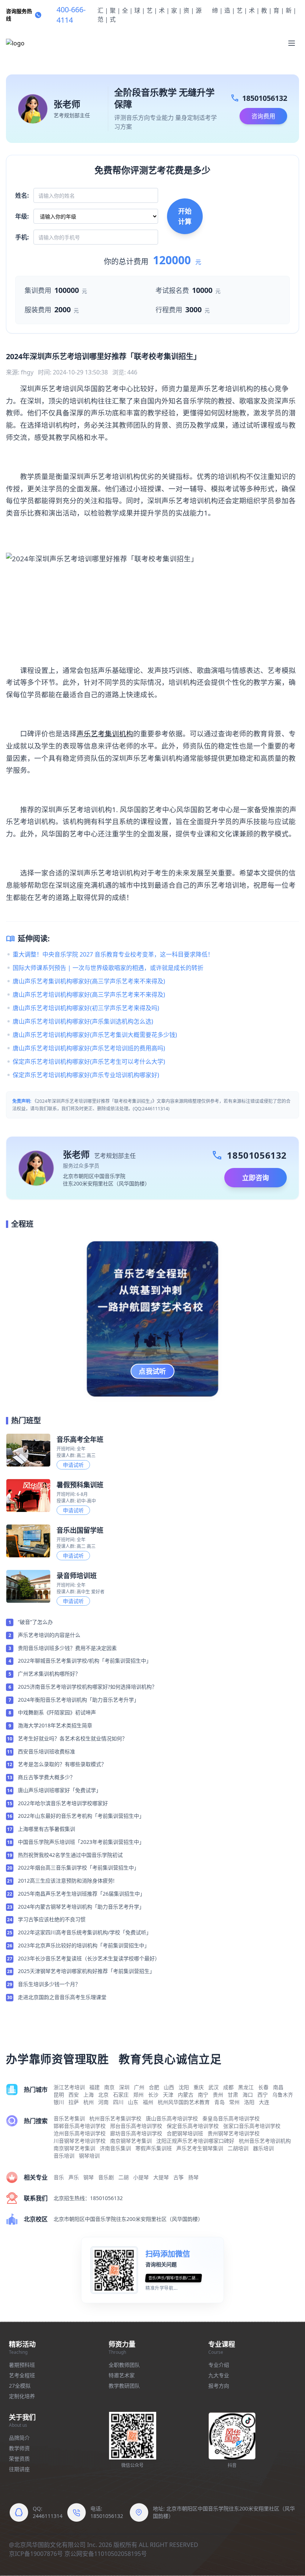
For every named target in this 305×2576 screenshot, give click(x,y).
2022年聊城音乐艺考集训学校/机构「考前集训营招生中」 (85, 1661)
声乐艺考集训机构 (105, 733)
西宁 (263, 2095)
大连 (264, 2102)
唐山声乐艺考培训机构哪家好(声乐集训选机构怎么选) (83, 1021)
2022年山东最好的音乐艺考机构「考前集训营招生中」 (81, 1816)
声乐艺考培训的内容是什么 (49, 1635)
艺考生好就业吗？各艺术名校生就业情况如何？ (73, 1738)
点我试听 (152, 1371)
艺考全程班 (22, 2375)
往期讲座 (19, 2469)
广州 (139, 2087)
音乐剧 (106, 2177)
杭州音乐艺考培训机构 (265, 2141)
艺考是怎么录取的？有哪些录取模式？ (62, 1764)
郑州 (138, 2095)
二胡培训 (238, 2148)
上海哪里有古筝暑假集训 (46, 1829)
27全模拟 (20, 2386)
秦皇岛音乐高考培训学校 (231, 2118)
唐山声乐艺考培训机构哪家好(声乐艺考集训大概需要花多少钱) (95, 1035)
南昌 (278, 2087)
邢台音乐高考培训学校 (136, 2126)
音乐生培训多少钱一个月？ (49, 1984)
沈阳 (184, 2087)
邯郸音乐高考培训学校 (80, 2126)
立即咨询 (256, 1178)
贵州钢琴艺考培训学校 (234, 2133)
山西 (169, 2087)
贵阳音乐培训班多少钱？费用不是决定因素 (67, 1648)
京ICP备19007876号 (36, 2554)
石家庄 (121, 2095)
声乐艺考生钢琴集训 (200, 2148)
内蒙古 (186, 2095)
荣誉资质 (19, 2459)
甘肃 (233, 2095)
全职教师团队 (124, 2365)
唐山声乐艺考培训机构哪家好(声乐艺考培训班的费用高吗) (89, 1048)
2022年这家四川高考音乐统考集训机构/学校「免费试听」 (85, 1932)
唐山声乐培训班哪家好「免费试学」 (60, 1790)
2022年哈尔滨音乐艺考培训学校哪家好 (63, 1803)
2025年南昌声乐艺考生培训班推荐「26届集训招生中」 (81, 1894)
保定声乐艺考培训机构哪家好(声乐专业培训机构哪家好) (86, 1075)
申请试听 (73, 1465)
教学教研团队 (124, 2386)
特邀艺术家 (122, 2375)
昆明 (59, 2095)
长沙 (153, 2095)
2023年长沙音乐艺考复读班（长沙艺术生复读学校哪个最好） (89, 1958)
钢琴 (89, 2177)
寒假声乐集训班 (154, 2148)
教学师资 (19, 2448)
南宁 (203, 2095)
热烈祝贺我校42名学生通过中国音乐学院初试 (70, 1855)
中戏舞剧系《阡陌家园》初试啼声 (57, 1712)
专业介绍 (219, 2365)
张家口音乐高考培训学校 (252, 2126)
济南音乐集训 (115, 2148)
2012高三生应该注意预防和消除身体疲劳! (66, 1881)
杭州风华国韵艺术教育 (184, 2102)
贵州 (218, 2095)
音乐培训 (64, 2156)
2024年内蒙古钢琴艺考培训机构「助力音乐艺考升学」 (81, 1907)
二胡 (123, 2177)
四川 (118, 2102)
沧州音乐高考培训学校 (80, 2133)
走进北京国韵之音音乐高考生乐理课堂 (62, 1997)
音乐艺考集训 (69, 2118)
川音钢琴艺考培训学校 (80, 2141)
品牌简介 (19, 2438)
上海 (89, 2095)
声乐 (74, 2177)
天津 (168, 2095)
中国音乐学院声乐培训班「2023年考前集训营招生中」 (81, 1842)
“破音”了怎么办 (35, 1622)
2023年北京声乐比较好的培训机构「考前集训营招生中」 (84, 1945)
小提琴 (141, 2177)
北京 (103, 2095)
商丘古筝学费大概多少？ (46, 1777)
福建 (94, 2087)
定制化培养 (22, 2396)
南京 (109, 2087)
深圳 (124, 2087)
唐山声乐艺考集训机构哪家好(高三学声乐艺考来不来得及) (89, 981)
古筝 (179, 2177)
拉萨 (74, 2102)
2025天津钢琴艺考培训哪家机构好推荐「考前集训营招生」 (86, 1971)
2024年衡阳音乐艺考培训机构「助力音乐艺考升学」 (78, 1700)
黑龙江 (246, 2087)
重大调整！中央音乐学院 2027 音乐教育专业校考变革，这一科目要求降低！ (113, 954)
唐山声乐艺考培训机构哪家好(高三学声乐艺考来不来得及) (89, 995)
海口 (248, 2095)
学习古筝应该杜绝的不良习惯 (52, 1919)
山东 (133, 2102)
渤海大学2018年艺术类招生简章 (55, 1725)
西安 (74, 2095)
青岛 (219, 2102)
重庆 (199, 2087)
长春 (263, 2087)
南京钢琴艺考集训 (131, 2141)
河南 (103, 2102)
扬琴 (193, 2177)
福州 (148, 2102)
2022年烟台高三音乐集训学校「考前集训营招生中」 (78, 1868)
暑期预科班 (22, 2365)
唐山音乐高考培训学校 (172, 2118)
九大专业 (219, 2375)
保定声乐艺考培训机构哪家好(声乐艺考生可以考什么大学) (89, 1062)
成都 (228, 2087)
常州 (234, 2102)
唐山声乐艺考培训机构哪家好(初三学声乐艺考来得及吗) (86, 1008)
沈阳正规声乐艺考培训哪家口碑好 (195, 2141)
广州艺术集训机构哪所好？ (49, 1674)
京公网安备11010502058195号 (106, 2554)
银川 (59, 2102)
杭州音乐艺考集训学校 (115, 2118)
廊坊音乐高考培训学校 (136, 2133)
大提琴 (161, 2177)
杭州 (89, 2102)
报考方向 (219, 2386)
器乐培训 (263, 2148)
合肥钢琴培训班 (185, 2133)
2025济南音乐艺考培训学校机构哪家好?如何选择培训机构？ (87, 1687)
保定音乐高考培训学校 (193, 2126)
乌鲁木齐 (283, 2095)
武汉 (213, 2087)
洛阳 (249, 2102)
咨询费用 (263, 116)
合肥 (154, 2087)
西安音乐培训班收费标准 (46, 1751)
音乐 (59, 2177)
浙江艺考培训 (69, 2087)
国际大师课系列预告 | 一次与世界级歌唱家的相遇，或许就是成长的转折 (108, 968)
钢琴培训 (89, 2156)
